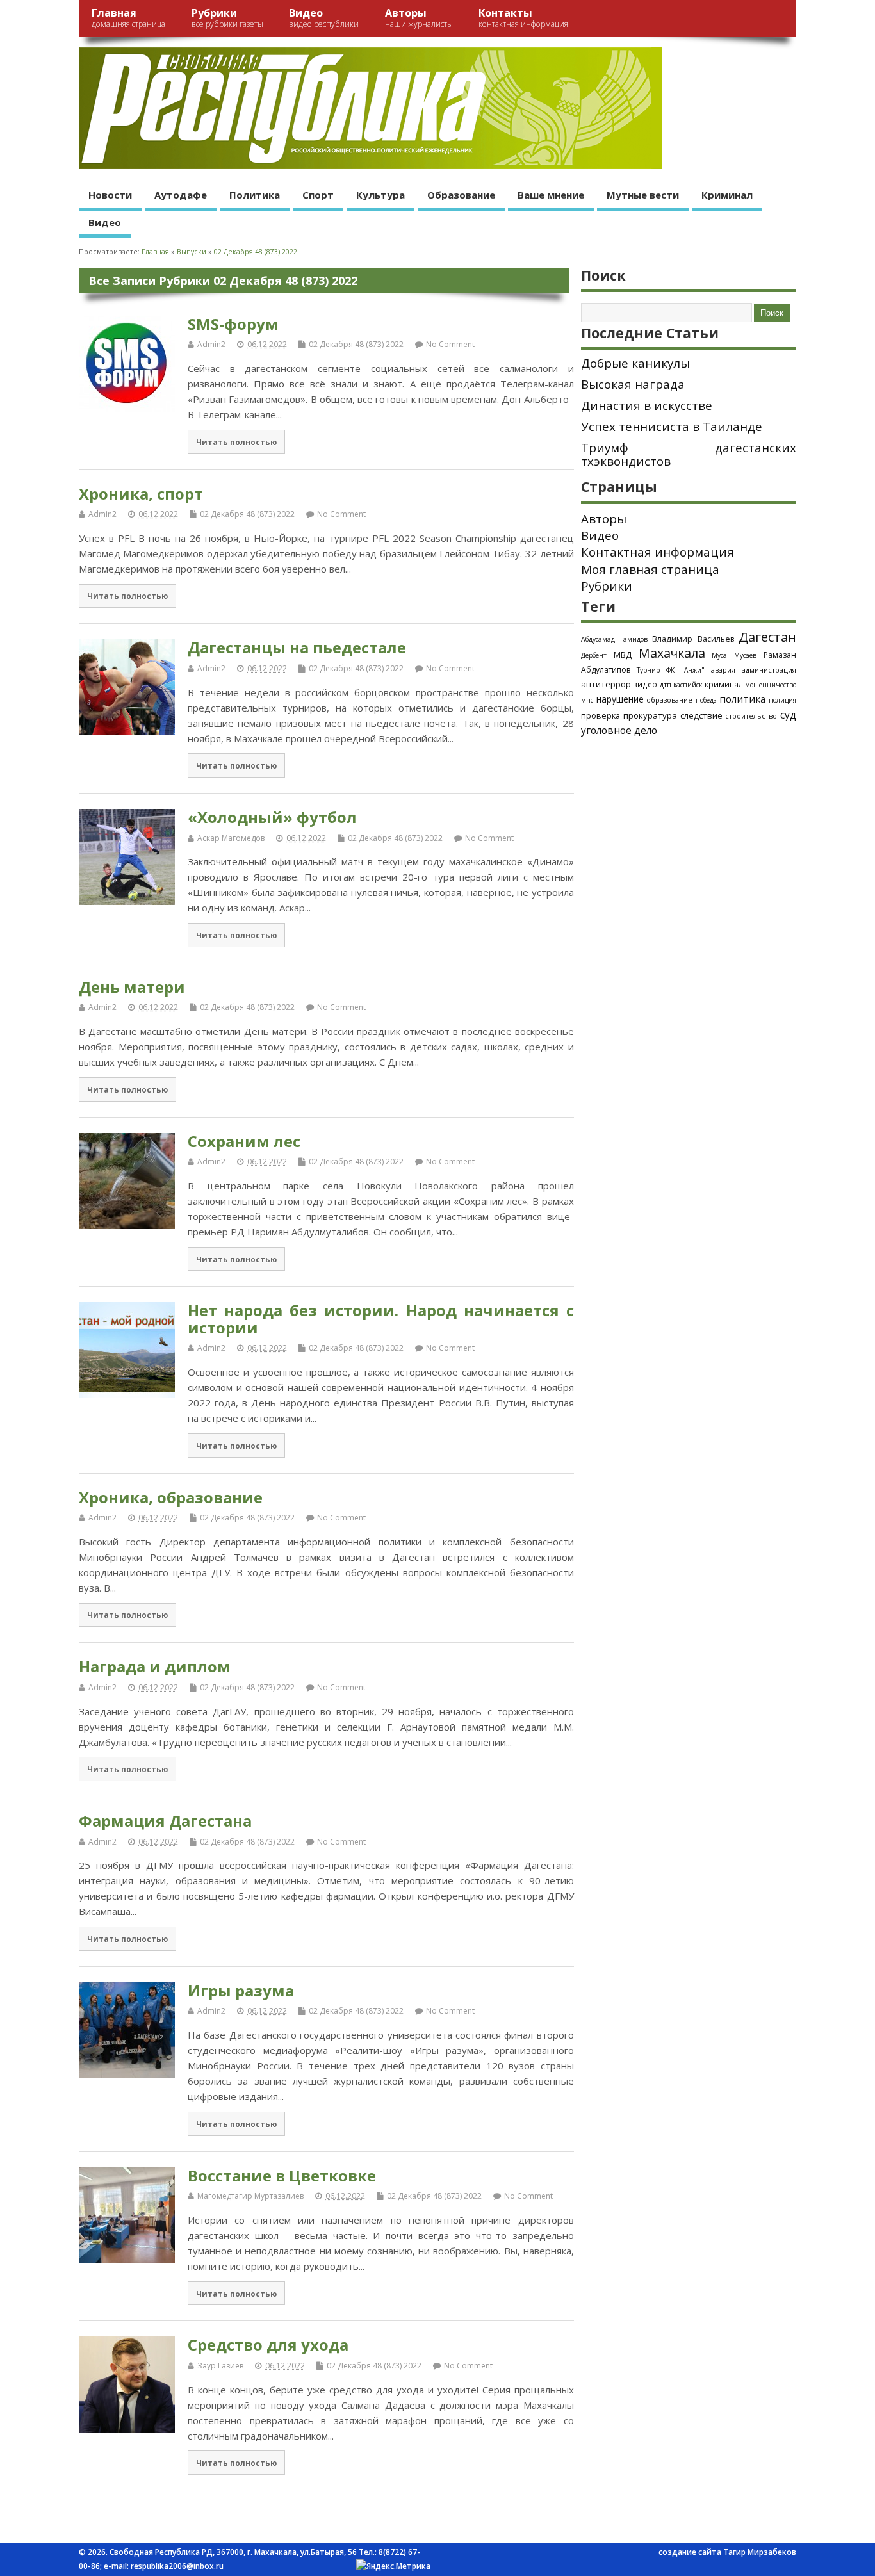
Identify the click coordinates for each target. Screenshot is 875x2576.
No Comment (450, 344)
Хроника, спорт (141, 493)
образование (669, 700)
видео (645, 684)
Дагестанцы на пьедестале (297, 647)
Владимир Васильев (693, 639)
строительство (751, 716)
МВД (623, 655)
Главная (128, 18)
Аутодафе (181, 195)
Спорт (318, 195)
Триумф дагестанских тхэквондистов (689, 454)
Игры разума (241, 1990)
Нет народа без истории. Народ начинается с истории (381, 1318)
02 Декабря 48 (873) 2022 (356, 344)
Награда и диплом (155, 1666)
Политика (255, 195)
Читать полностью (236, 442)
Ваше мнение (551, 195)
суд (788, 715)
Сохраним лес (244, 1141)
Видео (324, 18)
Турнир (648, 670)
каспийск (688, 685)
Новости (110, 195)
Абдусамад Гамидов (614, 639)
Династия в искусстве (647, 405)
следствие (701, 715)
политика (742, 699)
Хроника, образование (171, 1497)
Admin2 (211, 344)
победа (706, 700)
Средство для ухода (268, 2344)
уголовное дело (619, 730)
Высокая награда (633, 384)
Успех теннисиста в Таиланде (672, 427)
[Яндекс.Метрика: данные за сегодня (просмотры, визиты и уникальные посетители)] (393, 2566)
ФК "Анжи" (685, 670)
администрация (769, 670)
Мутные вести (643, 195)
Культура (380, 195)
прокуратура (650, 715)
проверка (601, 715)
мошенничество (771, 685)
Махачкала (672, 653)
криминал (724, 684)
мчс (587, 700)
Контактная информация (658, 552)
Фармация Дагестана (165, 1821)
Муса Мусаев (734, 655)
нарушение (620, 699)
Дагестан (767, 637)
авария (723, 670)
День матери (132, 987)
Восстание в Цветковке (282, 2175)
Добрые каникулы (635, 363)
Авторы (419, 18)
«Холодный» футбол (272, 817)
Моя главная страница (650, 569)
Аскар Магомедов (231, 838)
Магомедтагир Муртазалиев (250, 2196)
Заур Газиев (220, 2366)
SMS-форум (233, 324)
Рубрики (227, 18)
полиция (782, 700)
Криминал (727, 195)
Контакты (523, 18)
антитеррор (606, 684)
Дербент (594, 655)
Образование (461, 195)
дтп (666, 684)
